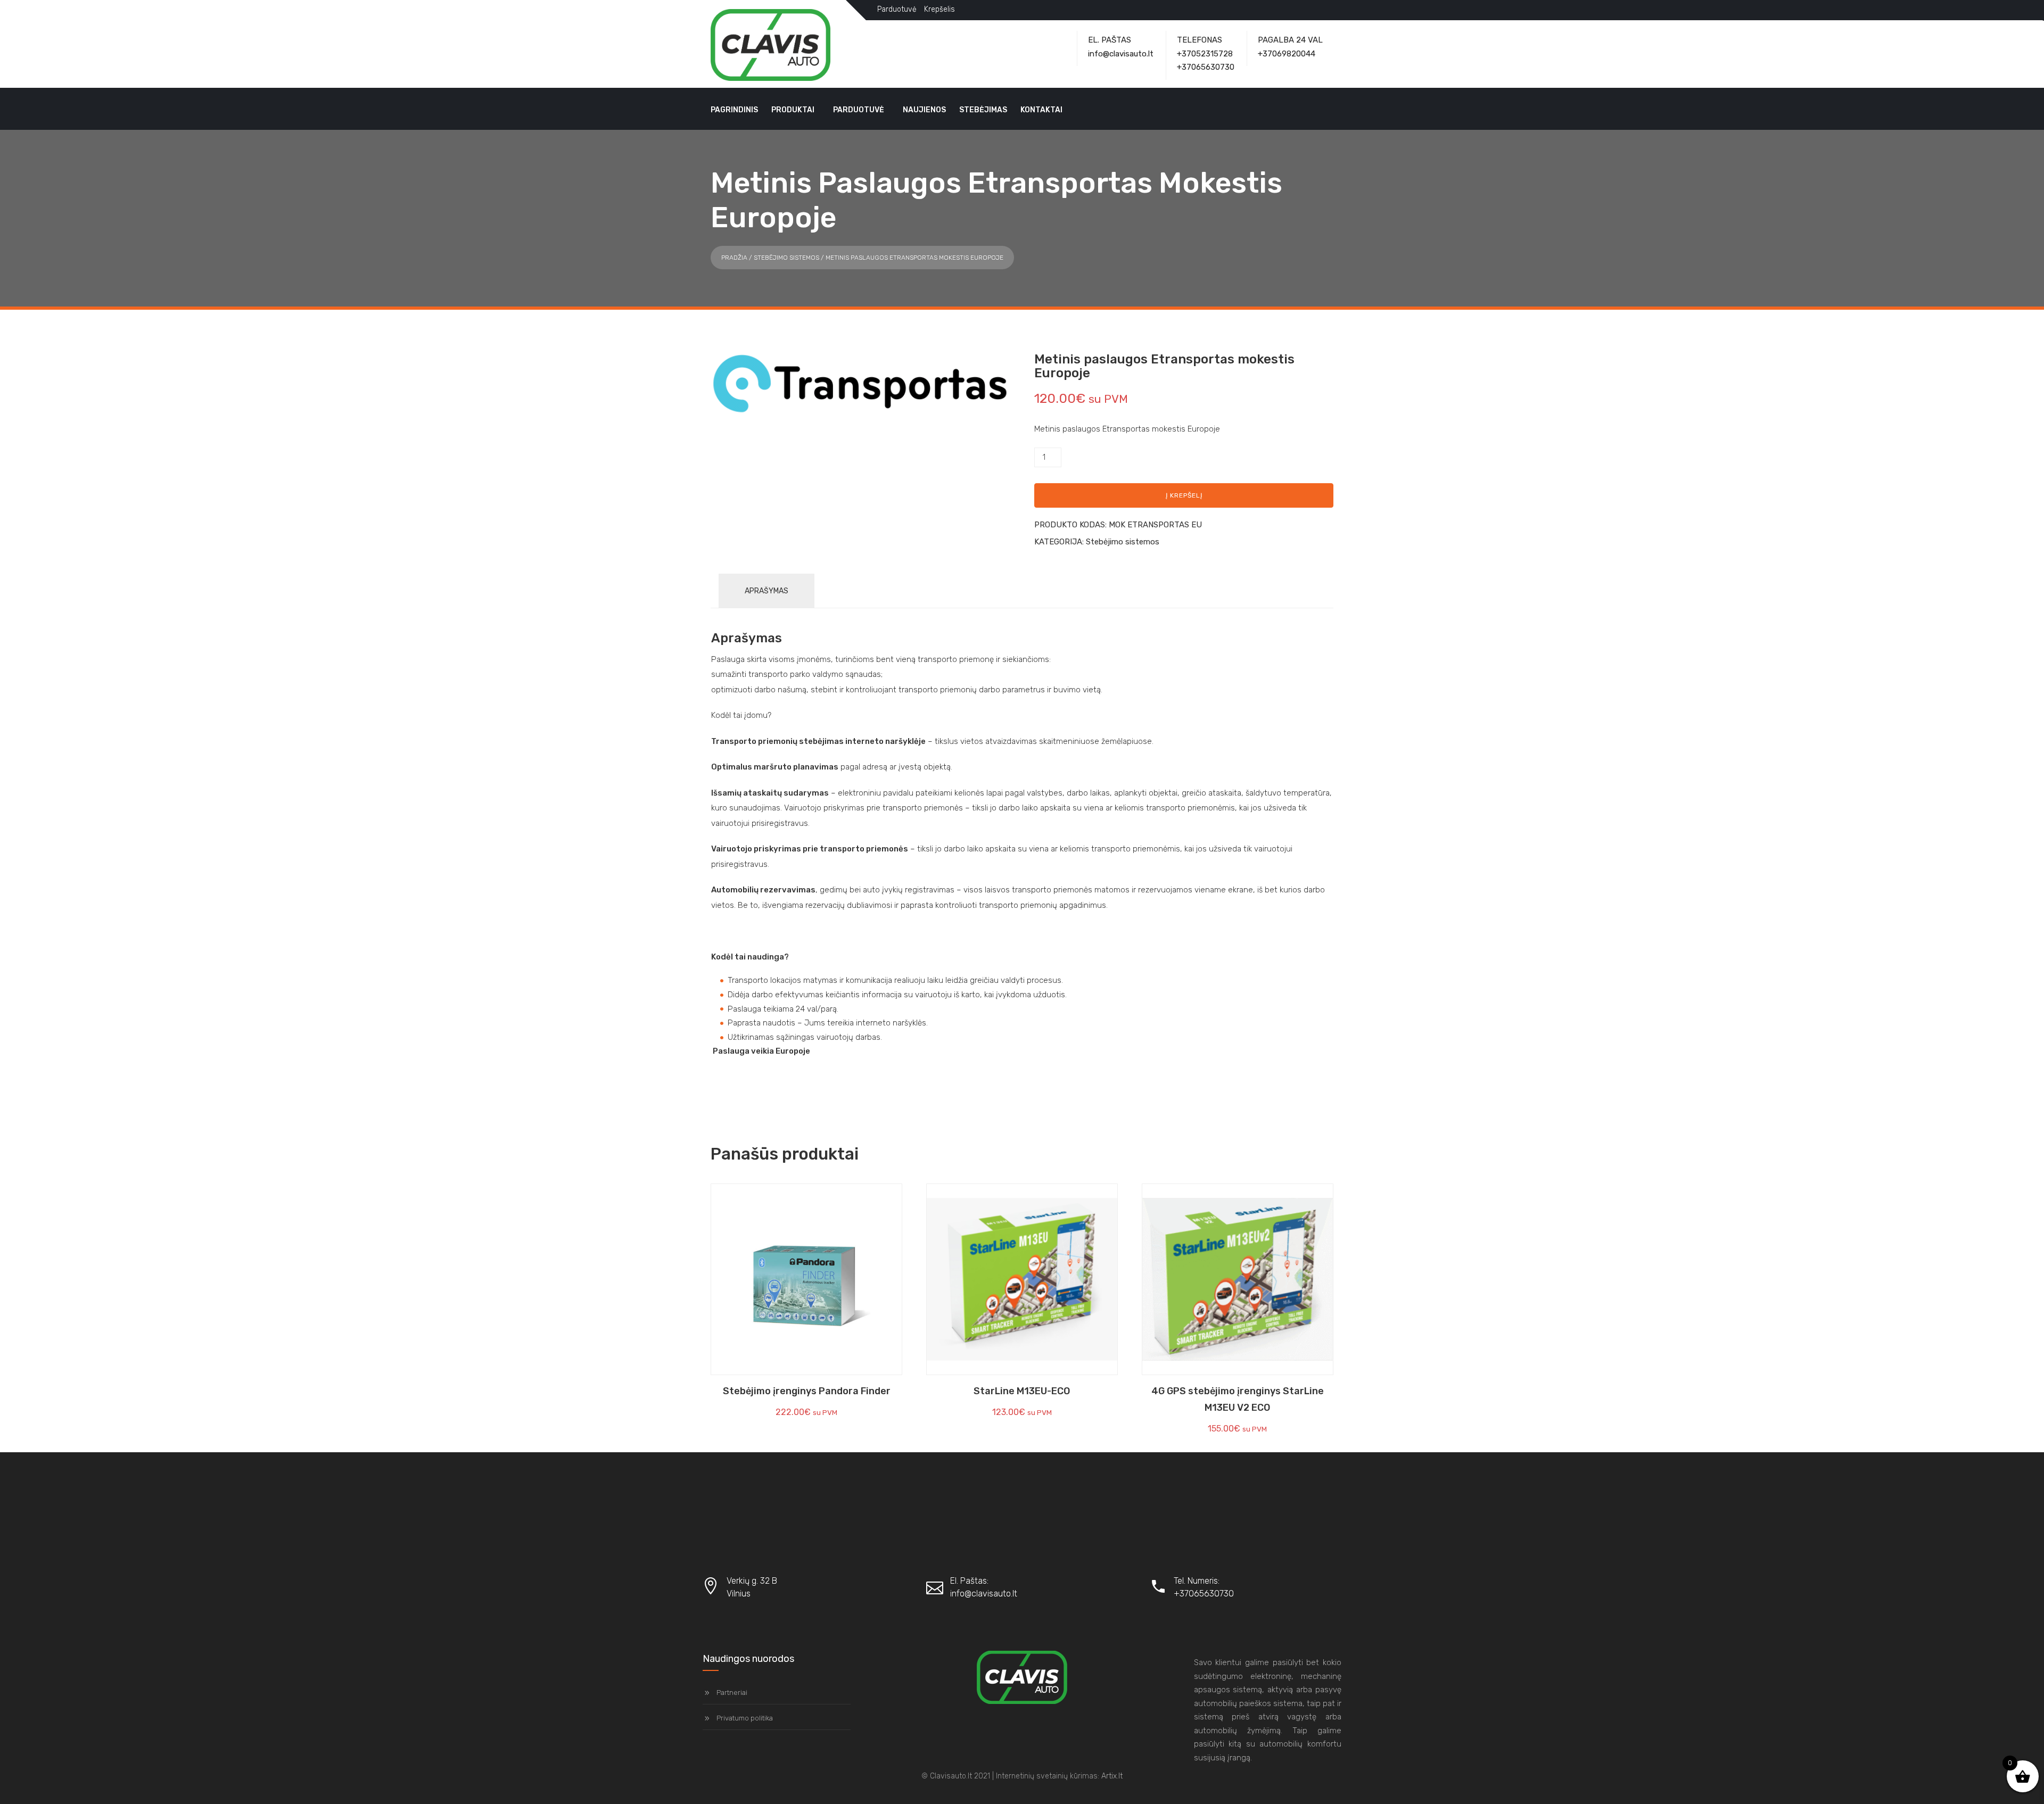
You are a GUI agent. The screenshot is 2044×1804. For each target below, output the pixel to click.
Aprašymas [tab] (767, 591)
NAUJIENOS (924, 110)
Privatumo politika (745, 1718)
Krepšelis (939, 9)
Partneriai (732, 1693)
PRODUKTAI (793, 110)
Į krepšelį (1184, 495)
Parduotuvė (897, 9)
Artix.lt (1112, 1776)
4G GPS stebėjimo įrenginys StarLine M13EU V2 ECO (1238, 1399)
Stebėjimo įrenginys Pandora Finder (807, 1391)
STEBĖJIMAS (983, 110)
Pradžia (734, 258)
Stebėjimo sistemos (786, 258)
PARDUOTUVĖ (859, 110)
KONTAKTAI (1041, 110)
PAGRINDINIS (734, 110)
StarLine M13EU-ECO (1022, 1391)
